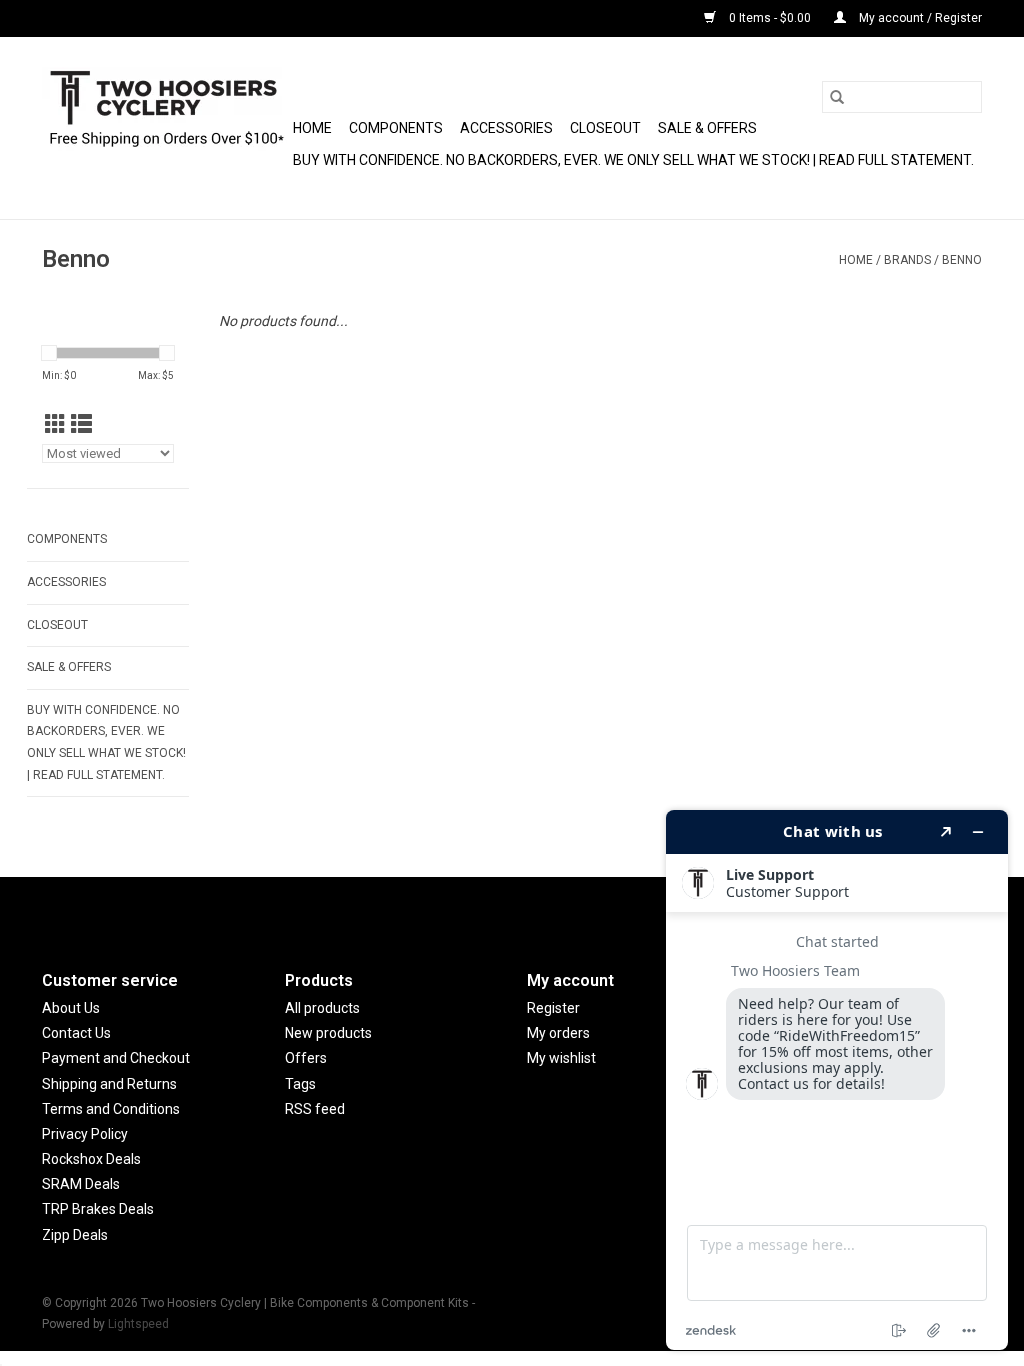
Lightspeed (138, 1324)
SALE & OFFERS (707, 128)
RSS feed (315, 1109)
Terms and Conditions (111, 1109)
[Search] (837, 97)
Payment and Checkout (116, 1058)
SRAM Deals (81, 1184)
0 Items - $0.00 (770, 18)
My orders (558, 1033)
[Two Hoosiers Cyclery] (164, 128)
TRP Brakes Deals (98, 1209)
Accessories (506, 128)
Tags (300, 1084)
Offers (306, 1058)
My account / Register (919, 18)
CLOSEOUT (605, 128)
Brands (907, 260)
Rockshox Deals (91, 1159)
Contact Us (76, 1033)
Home (312, 128)
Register (553, 1008)
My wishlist (561, 1058)
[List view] (81, 425)
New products (328, 1033)
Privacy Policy (85, 1134)
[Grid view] (55, 425)
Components (396, 128)
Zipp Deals (75, 1235)
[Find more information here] (837, 1080)
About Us (71, 1008)
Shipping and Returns (109, 1084)
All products (322, 1008)
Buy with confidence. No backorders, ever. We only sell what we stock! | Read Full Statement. (633, 160)
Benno (962, 260)
